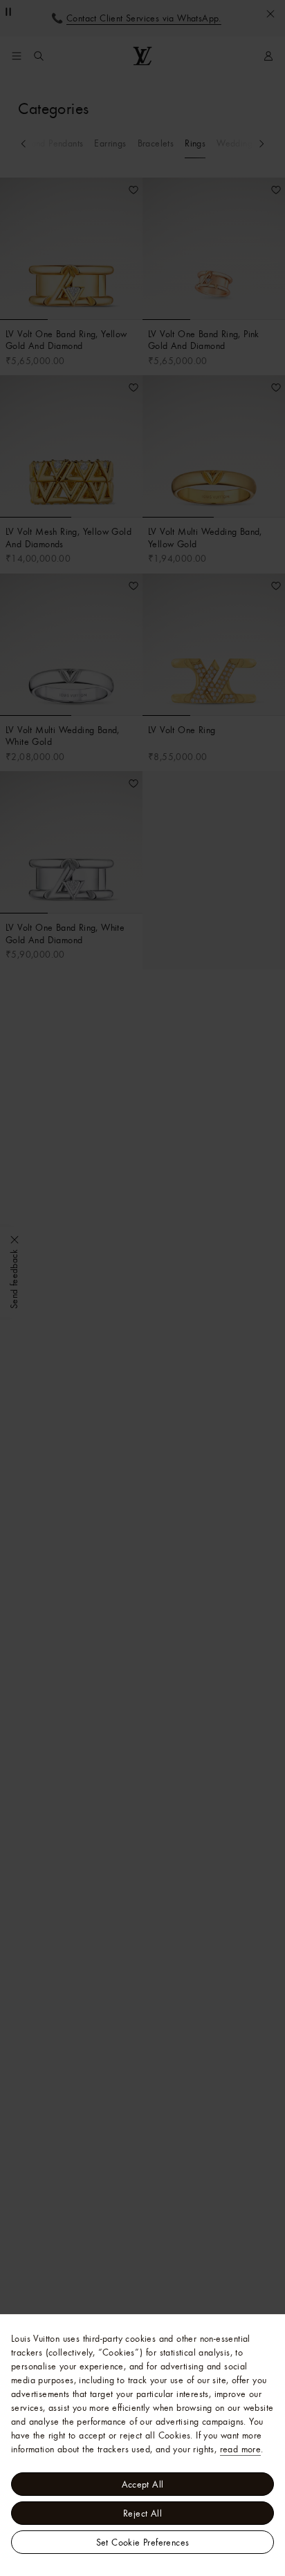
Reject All (142, 2513)
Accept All (143, 2484)
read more (241, 2449)
